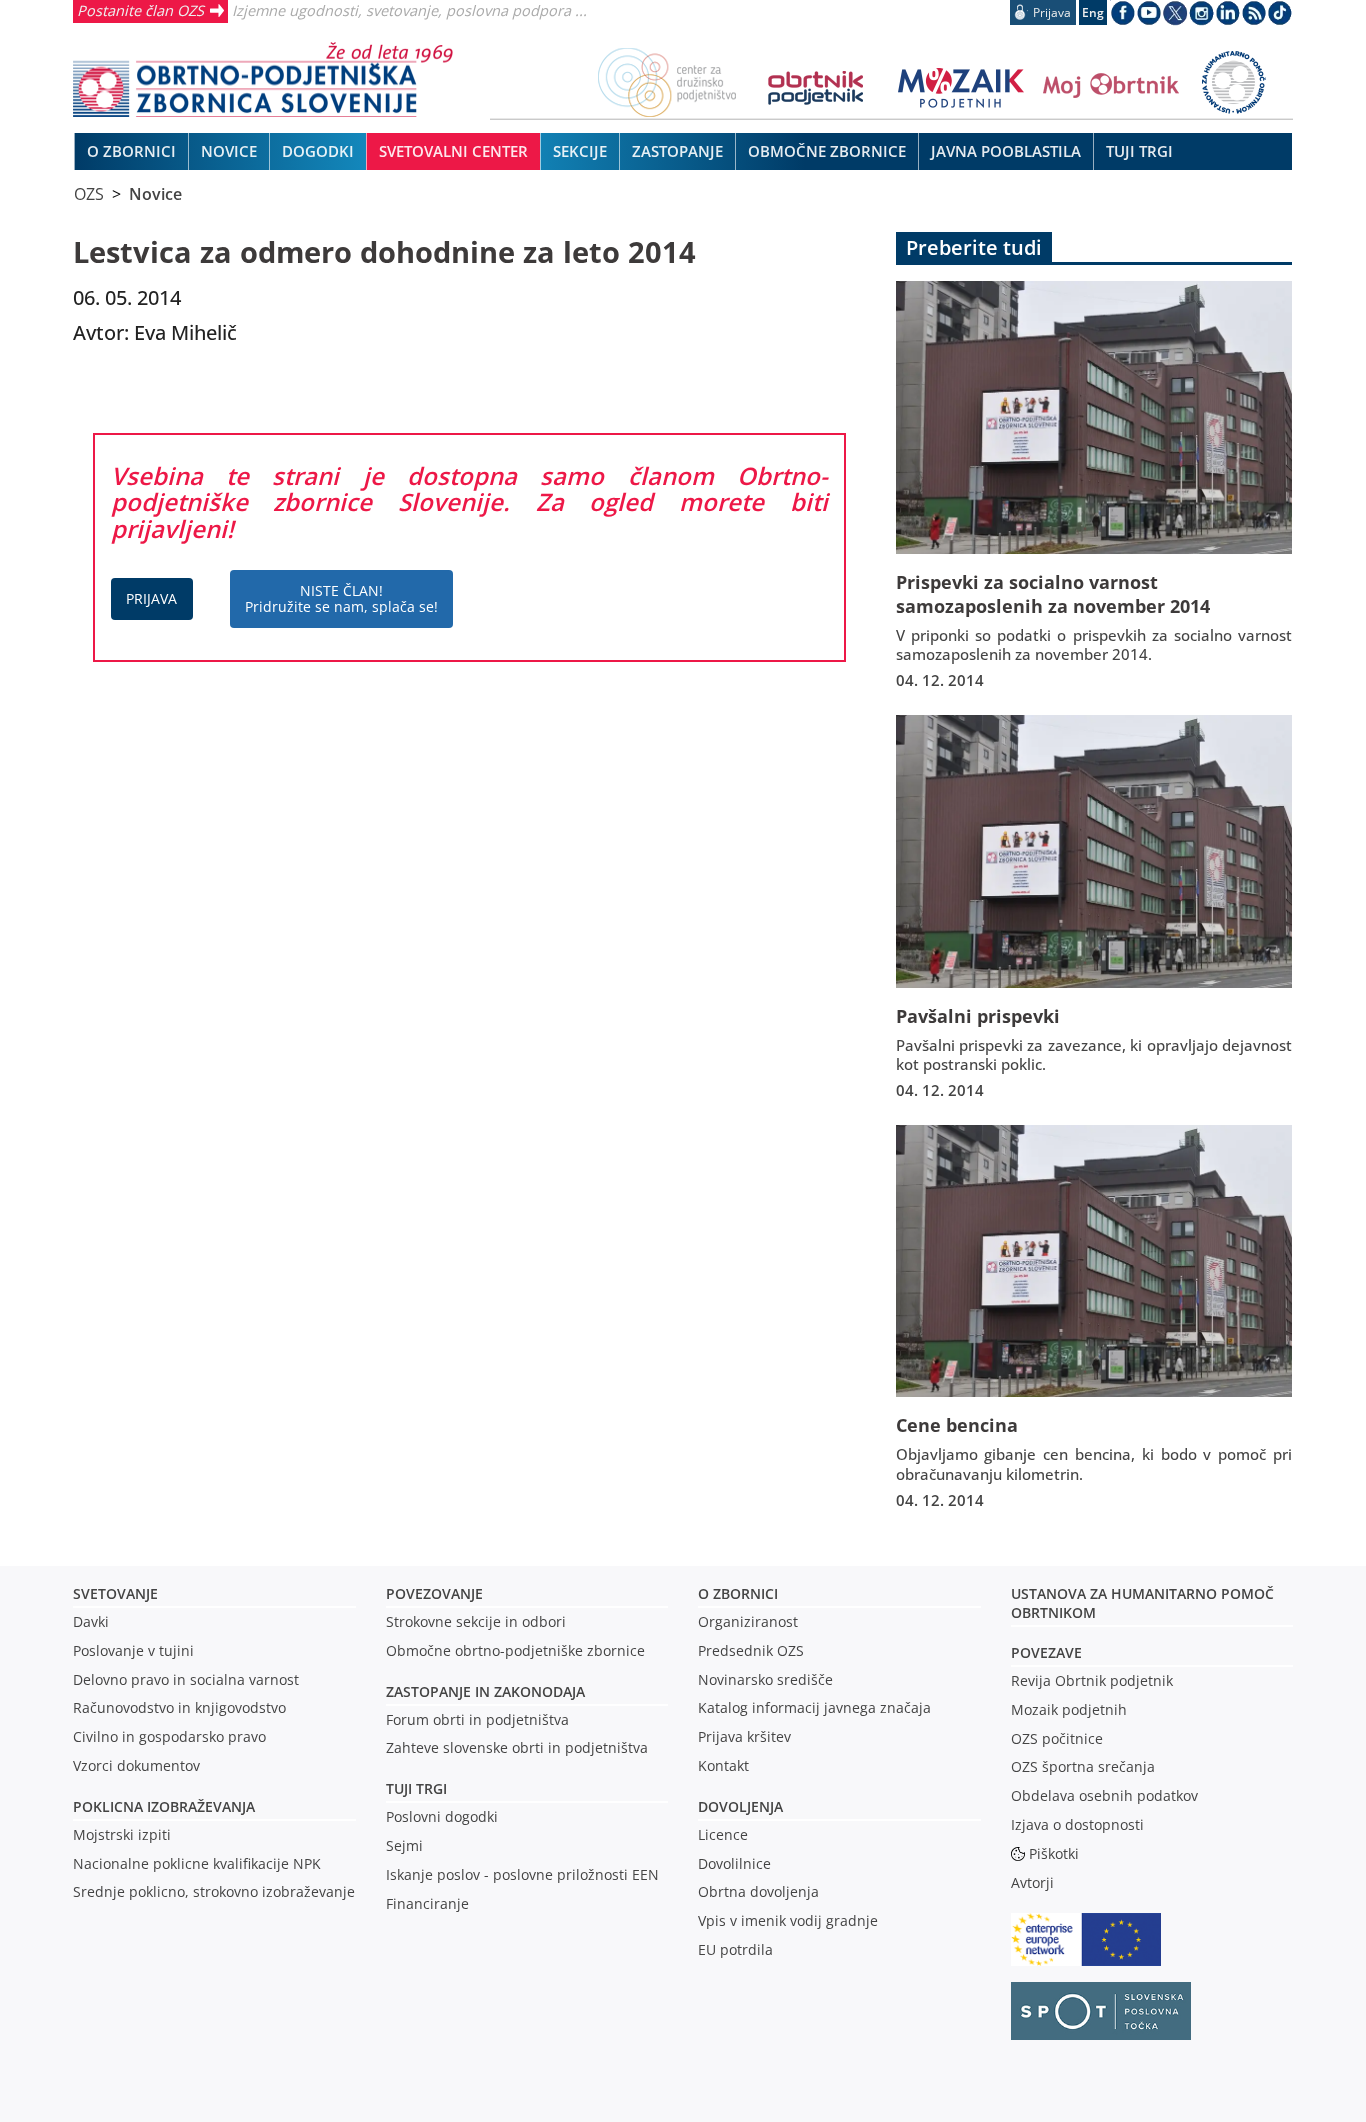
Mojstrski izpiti (122, 1834)
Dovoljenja (740, 1806)
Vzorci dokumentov (136, 1765)
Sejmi (404, 1845)
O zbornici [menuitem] (131, 151)
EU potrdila (735, 1949)
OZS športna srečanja (1083, 1766)
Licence (723, 1834)
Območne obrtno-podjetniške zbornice (515, 1650)
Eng (1093, 12)
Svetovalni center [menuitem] (453, 151)
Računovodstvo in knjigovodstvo (179, 1707)
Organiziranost (748, 1621)
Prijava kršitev (744, 1736)
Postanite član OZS (140, 10)
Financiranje (427, 1903)
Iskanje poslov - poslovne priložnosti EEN (522, 1874)
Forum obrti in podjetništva (477, 1719)
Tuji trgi (416, 1788)
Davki (91, 1621)
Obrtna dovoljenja (758, 1891)
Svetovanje (115, 1593)
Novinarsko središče (765, 1679)
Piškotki (1054, 1853)
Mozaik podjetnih (1069, 1709)
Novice (155, 194)
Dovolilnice (734, 1863)
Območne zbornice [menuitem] (827, 151)
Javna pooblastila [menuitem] (1006, 151)
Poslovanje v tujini (133, 1650)
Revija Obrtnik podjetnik (1092, 1680)
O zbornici (738, 1593)
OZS (89, 194)
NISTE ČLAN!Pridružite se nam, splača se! (341, 598)
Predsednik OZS (751, 1650)
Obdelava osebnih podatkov (1104, 1795)
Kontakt (723, 1765)
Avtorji (1032, 1882)
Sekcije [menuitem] (580, 151)
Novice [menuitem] (229, 151)
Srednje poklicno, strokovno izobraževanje (214, 1891)
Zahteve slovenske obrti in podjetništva (517, 1747)
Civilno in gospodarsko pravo (169, 1736)
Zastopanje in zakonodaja (485, 1691)
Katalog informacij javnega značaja (814, 1707)
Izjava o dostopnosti (1077, 1824)
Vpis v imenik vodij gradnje (788, 1920)
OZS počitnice (1057, 1738)
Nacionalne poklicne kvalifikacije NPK (197, 1863)
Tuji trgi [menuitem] (1139, 151)
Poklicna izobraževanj (159, 1806)
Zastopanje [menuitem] (677, 151)
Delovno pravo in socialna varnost (186, 1679)
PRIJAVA (151, 598)
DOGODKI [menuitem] (318, 151)
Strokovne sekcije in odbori (476, 1621)
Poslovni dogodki (442, 1816)
